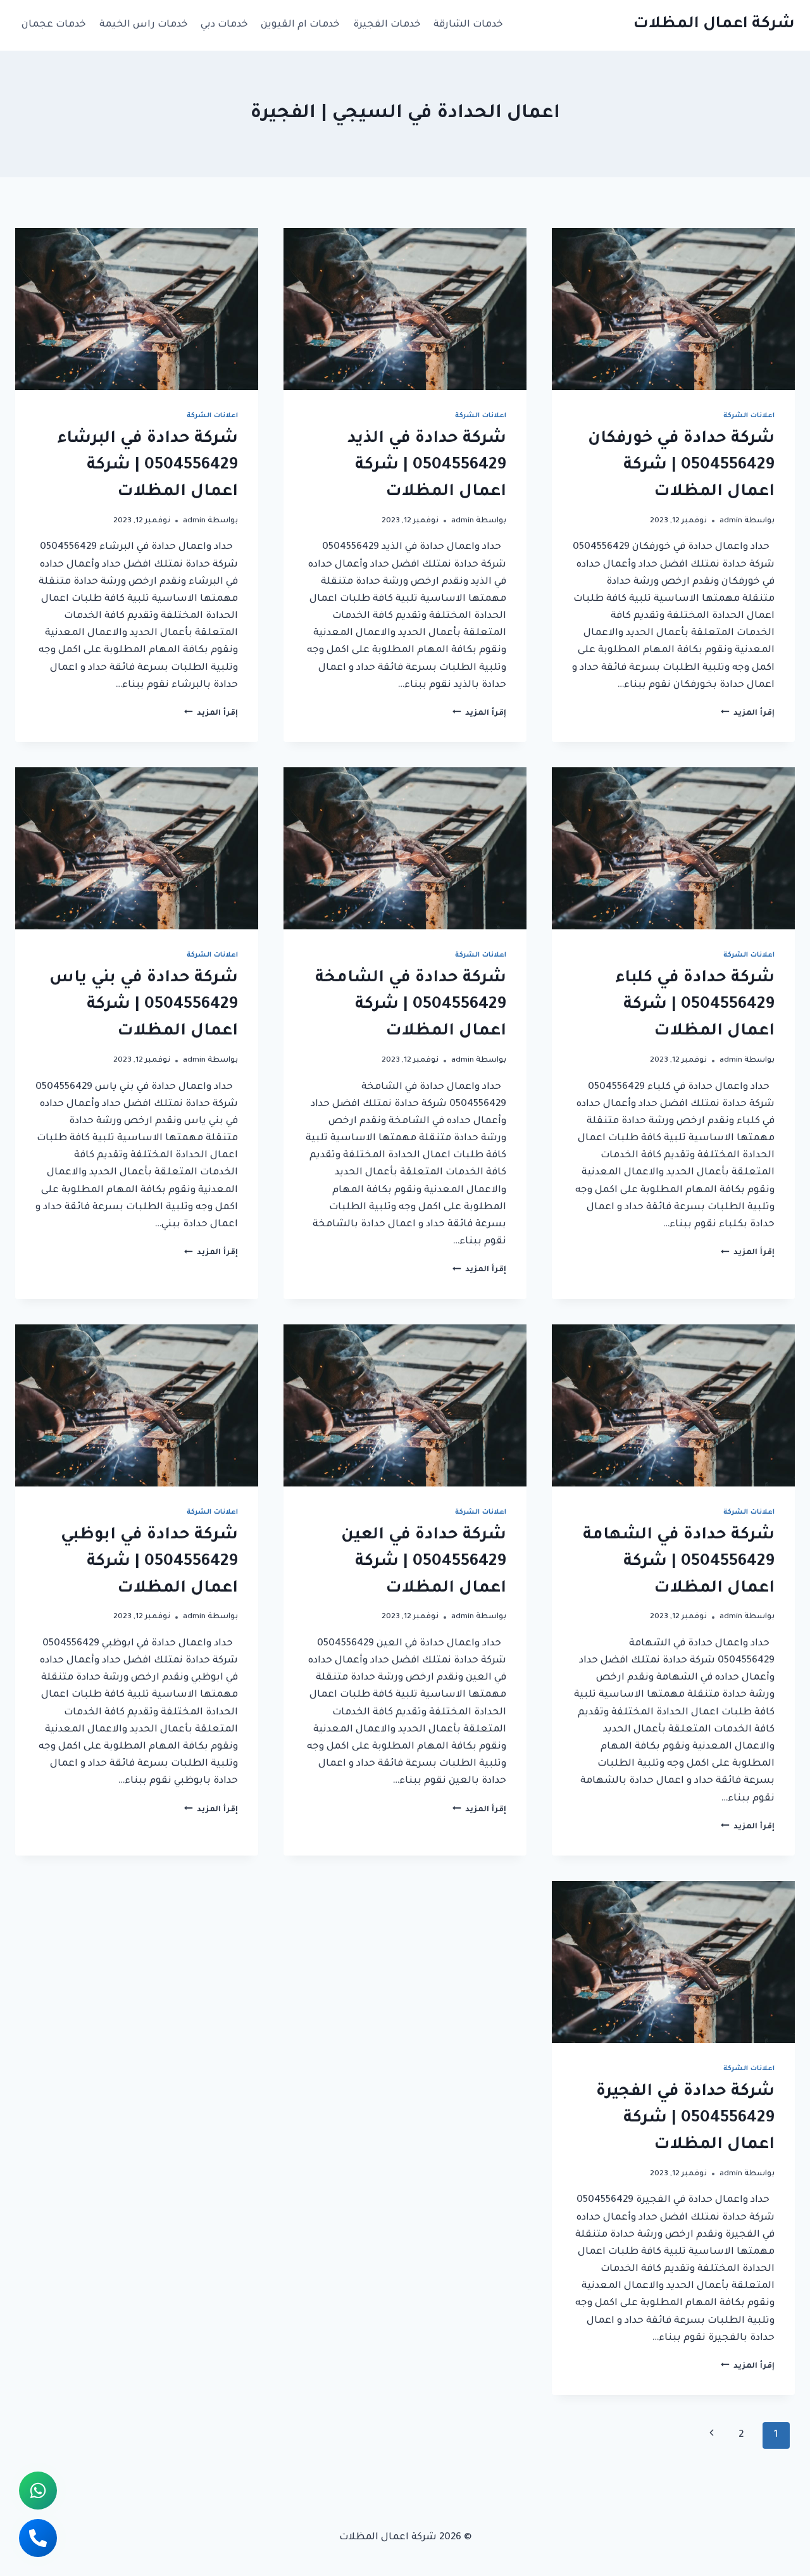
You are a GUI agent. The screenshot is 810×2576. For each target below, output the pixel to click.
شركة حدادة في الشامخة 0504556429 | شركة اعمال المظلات (411, 1005)
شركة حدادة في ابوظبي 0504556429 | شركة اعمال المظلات (149, 1562)
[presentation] (673, 309)
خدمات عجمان (54, 25)
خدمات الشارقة (468, 25)
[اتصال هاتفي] (38, 2538)
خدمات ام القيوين (300, 25)
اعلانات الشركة (749, 416)
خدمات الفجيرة (387, 25)
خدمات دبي (224, 25)
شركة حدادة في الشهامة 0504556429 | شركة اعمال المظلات (679, 1562)
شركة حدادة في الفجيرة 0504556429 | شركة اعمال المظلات (685, 2119)
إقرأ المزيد (748, 713)
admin (731, 521)
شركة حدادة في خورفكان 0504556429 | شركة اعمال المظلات (681, 466)
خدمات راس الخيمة (144, 25)
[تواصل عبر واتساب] (38, 2491)
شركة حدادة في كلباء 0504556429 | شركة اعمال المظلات (695, 1005)
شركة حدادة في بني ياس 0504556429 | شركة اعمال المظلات (144, 1005)
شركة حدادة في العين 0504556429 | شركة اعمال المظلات (424, 1562)
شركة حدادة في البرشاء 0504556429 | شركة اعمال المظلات (148, 466)
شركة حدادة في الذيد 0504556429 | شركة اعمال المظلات (427, 466)
